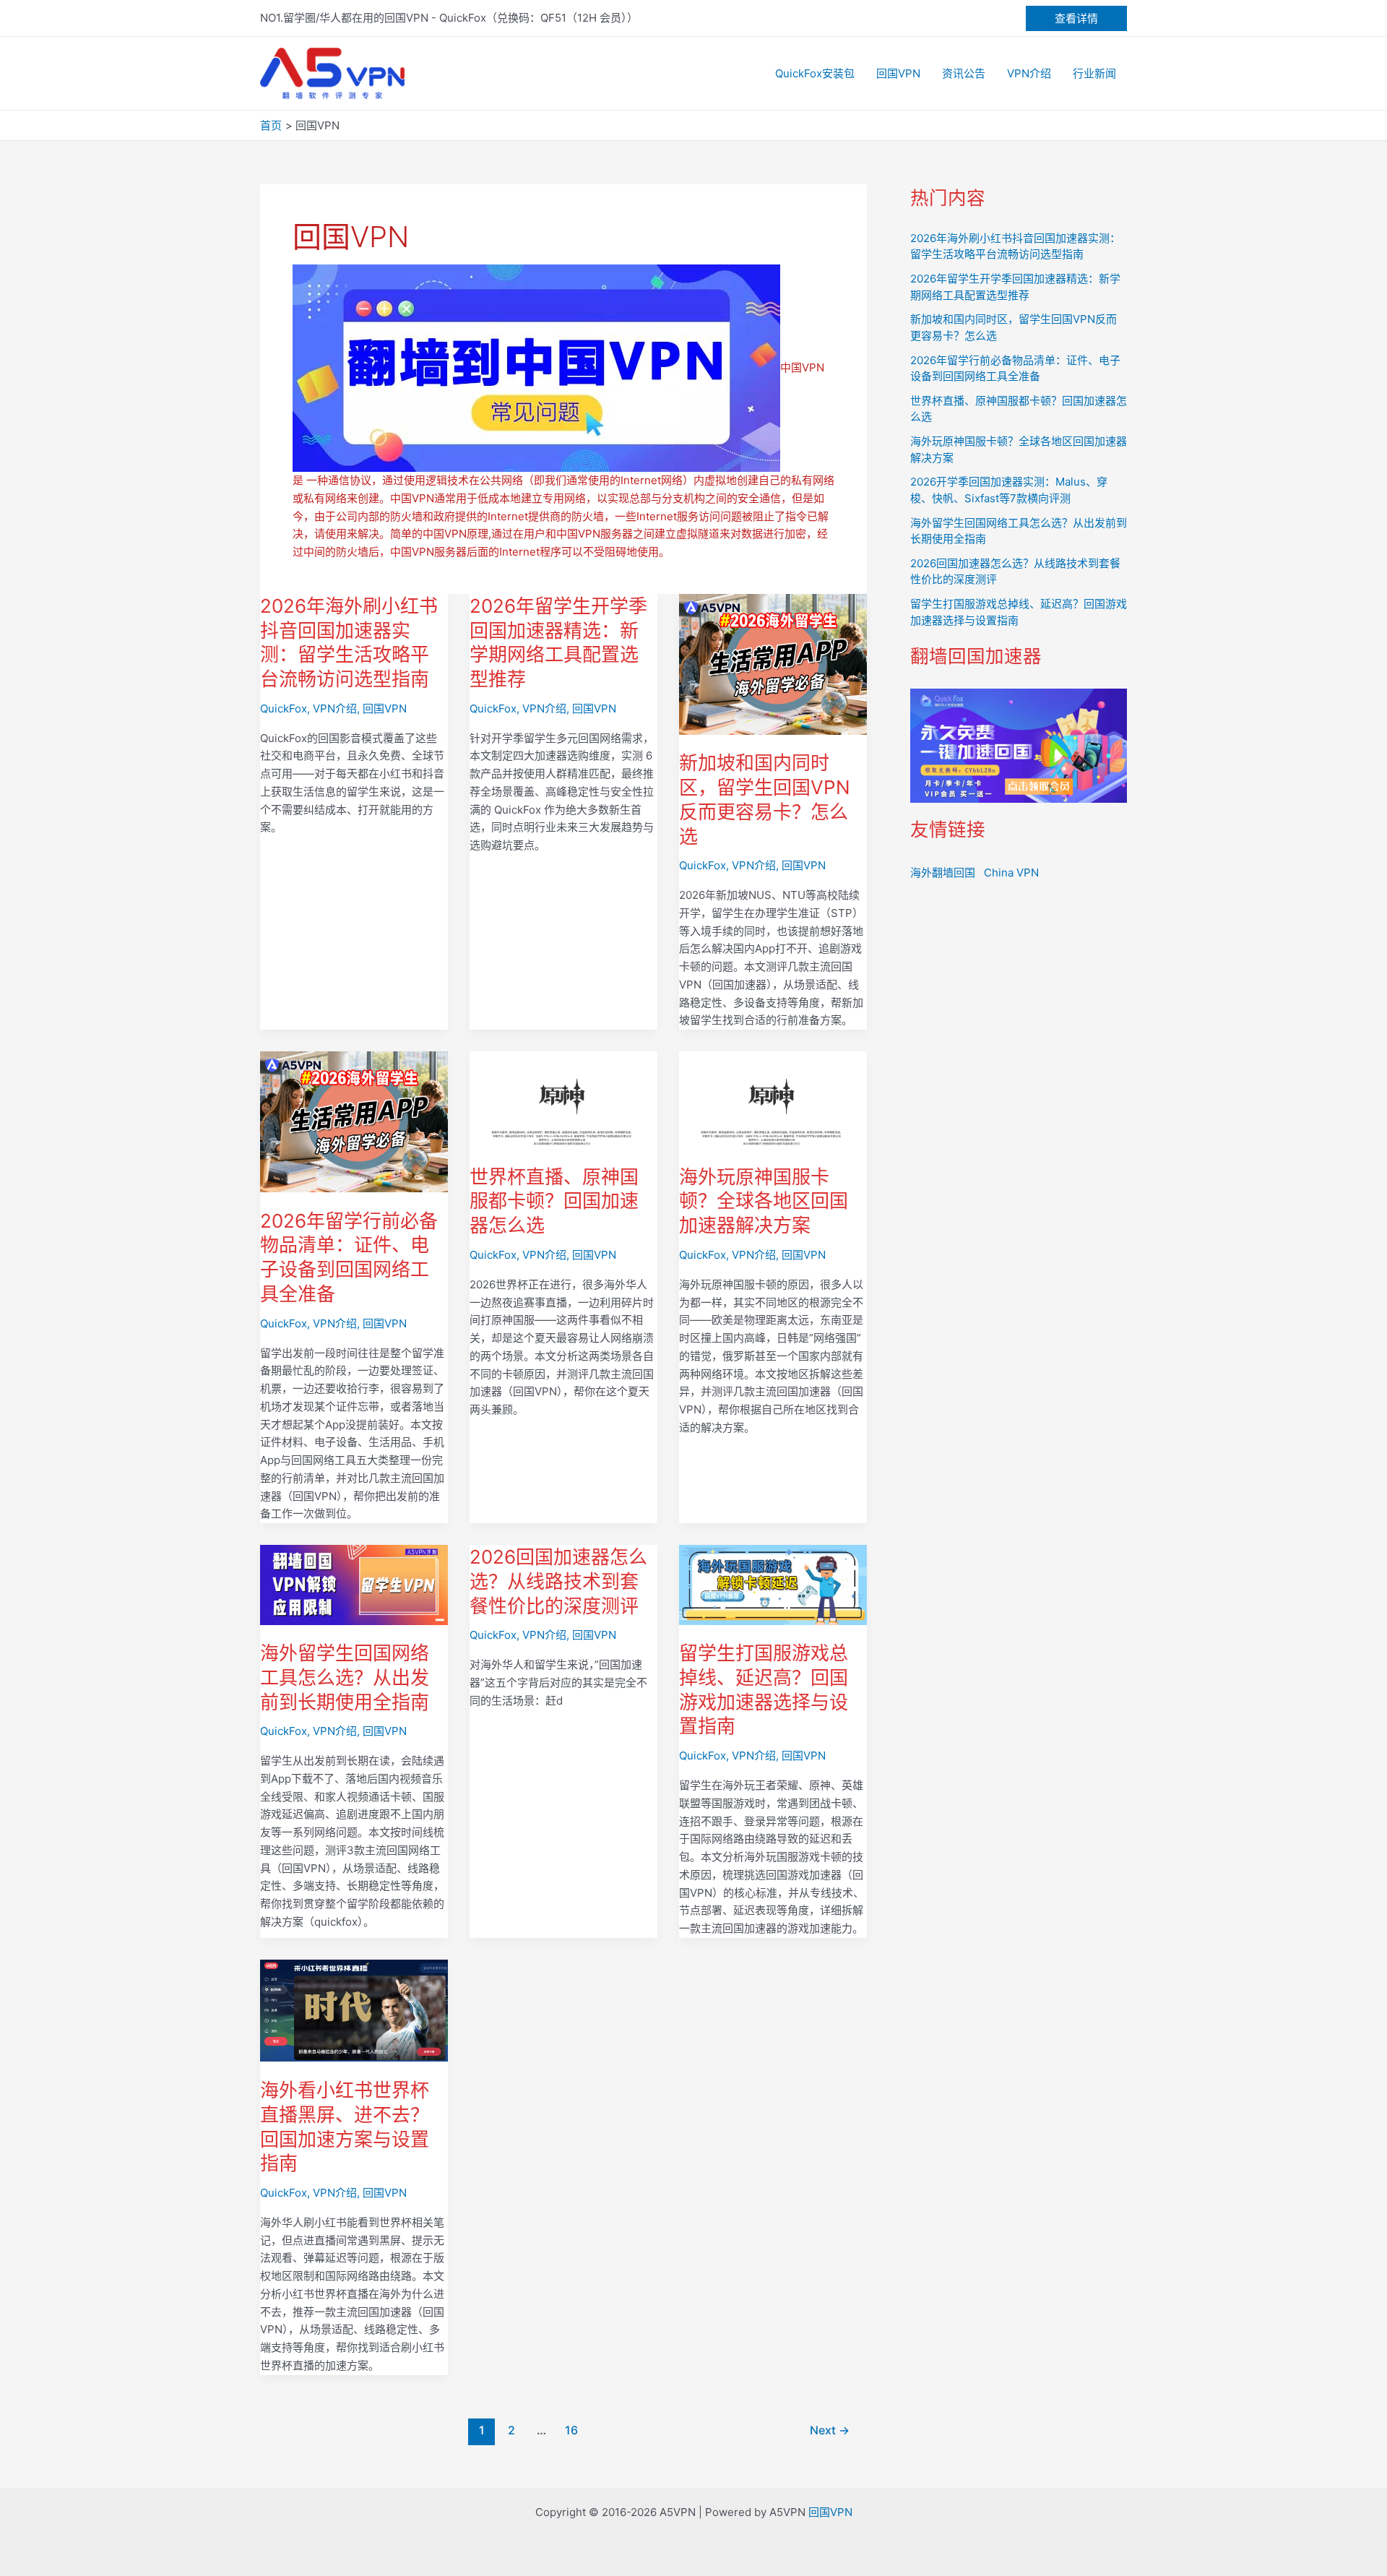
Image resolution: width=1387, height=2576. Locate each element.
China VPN (1011, 873)
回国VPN (898, 73)
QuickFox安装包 (815, 73)
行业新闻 (1094, 73)
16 (571, 2430)
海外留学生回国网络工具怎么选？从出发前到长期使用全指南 (345, 1677)
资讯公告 (964, 73)
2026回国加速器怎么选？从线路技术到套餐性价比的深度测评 (558, 1581)
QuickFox (284, 708)
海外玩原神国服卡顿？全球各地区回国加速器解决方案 (764, 1201)
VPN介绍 (1029, 73)
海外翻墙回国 (943, 873)
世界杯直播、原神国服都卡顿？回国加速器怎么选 (554, 1201)
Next (830, 2430)
